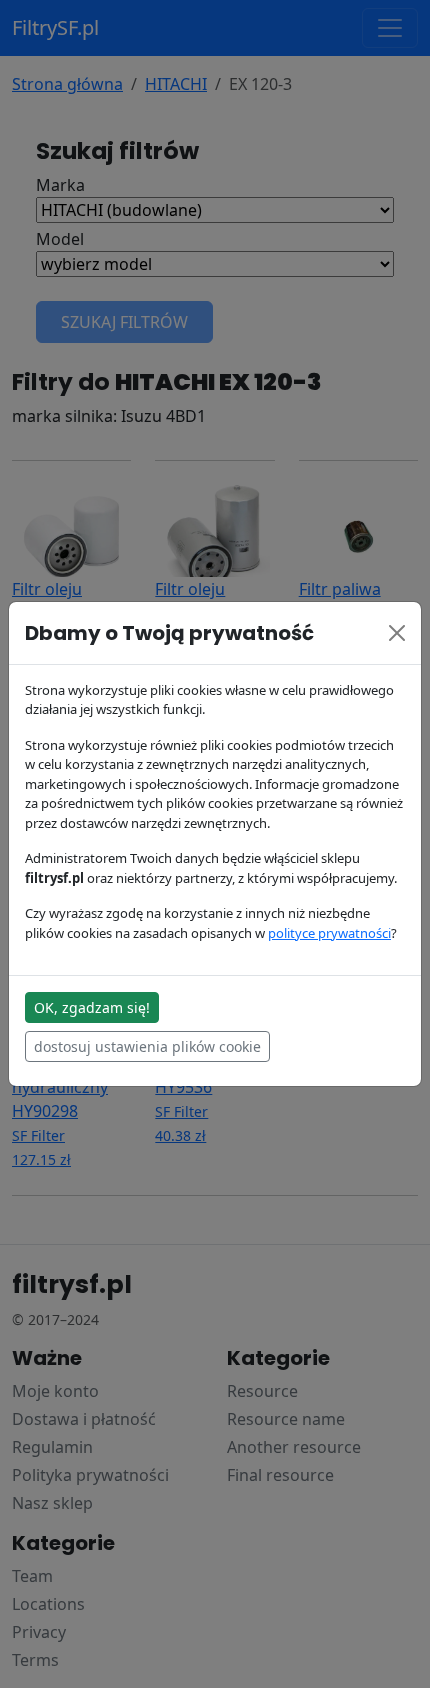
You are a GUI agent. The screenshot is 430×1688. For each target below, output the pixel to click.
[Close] (397, 633)
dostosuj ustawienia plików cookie (147, 1046)
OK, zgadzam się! (92, 1007)
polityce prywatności (329, 933)
